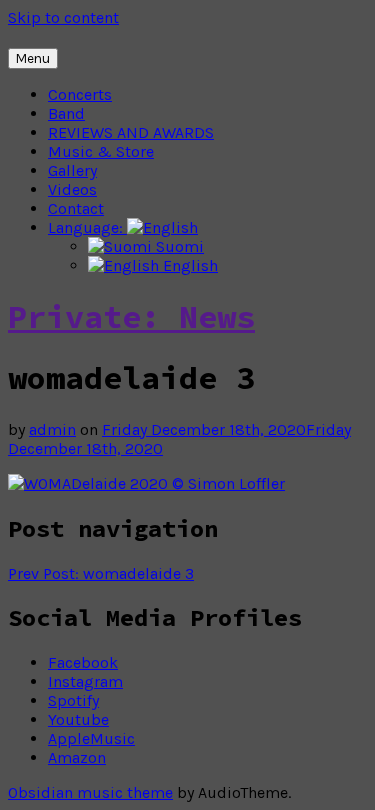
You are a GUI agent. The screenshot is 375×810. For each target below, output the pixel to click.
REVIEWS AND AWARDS (131, 132)
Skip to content (63, 17)
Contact (76, 208)
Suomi (178, 246)
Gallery (72, 170)
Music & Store (101, 151)
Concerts (80, 94)
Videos (72, 189)
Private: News (131, 317)
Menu (33, 58)
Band (66, 113)
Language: (87, 227)
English (188, 265)
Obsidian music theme (90, 792)
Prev (101, 573)
